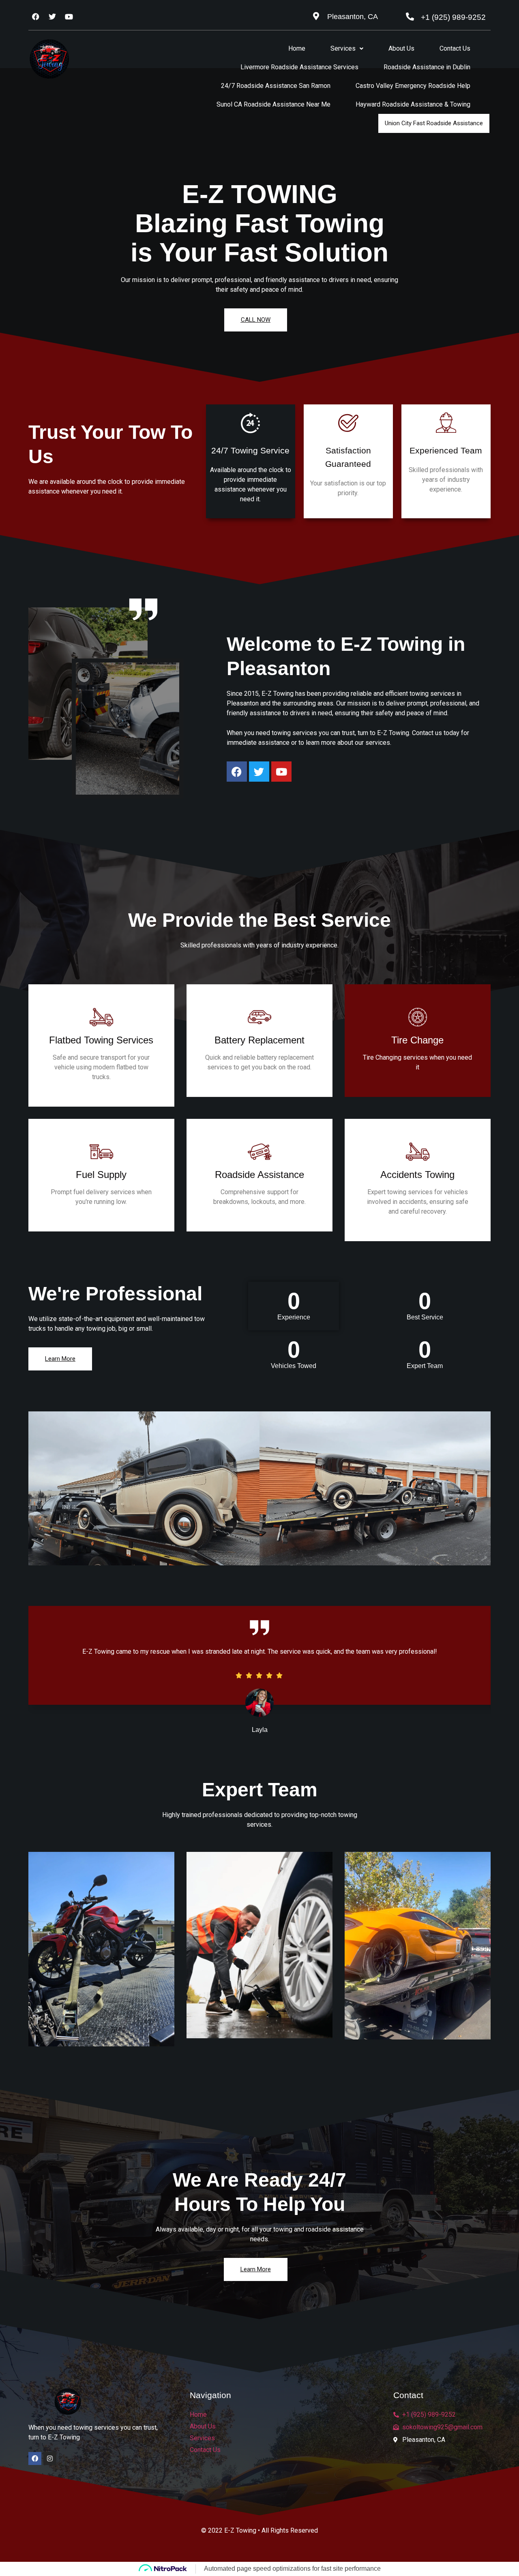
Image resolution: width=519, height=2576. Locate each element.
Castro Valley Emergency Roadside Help (413, 86)
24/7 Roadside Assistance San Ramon (276, 86)
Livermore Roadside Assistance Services (299, 67)
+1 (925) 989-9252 (453, 17)
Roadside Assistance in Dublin (427, 67)
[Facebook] (35, 2458)
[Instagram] (50, 2458)
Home (297, 48)
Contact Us (455, 48)
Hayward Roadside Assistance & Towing (413, 104)
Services (343, 48)
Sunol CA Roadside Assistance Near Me (273, 104)
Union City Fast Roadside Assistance (434, 123)
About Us (401, 48)
